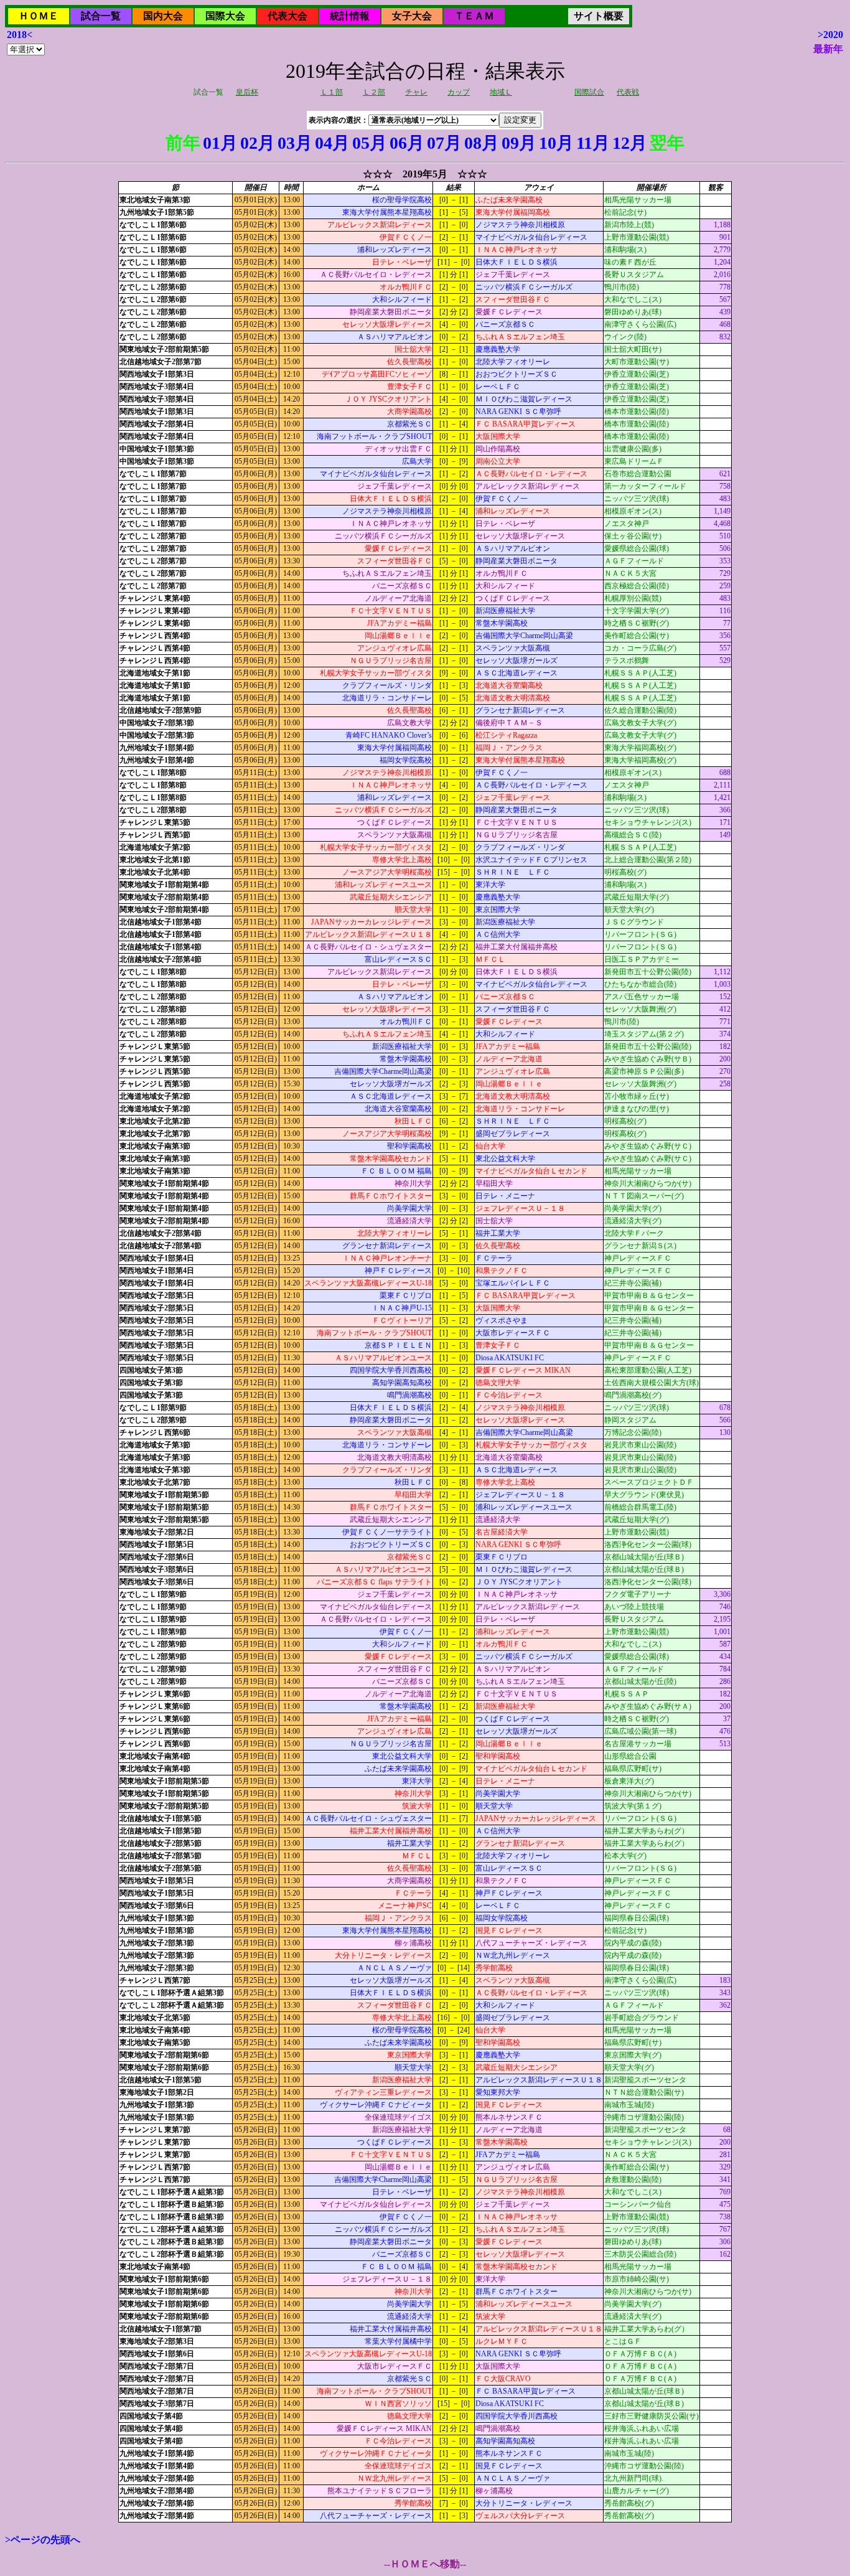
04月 (332, 143)
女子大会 (412, 16)
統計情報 (350, 16)
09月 (519, 143)
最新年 (828, 49)
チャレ (416, 92)
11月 (593, 143)
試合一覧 (101, 16)
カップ (459, 92)
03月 (295, 143)
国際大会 (225, 16)
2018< (20, 35)
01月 (220, 143)
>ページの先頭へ (43, 2540)
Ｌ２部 (374, 92)
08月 (482, 143)
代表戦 (628, 92)
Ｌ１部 (332, 92)
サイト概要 (599, 16)
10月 (556, 143)
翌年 (667, 143)
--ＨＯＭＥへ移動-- (425, 2564)
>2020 (830, 35)
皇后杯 (247, 92)
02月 (258, 143)
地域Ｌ (501, 92)
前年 (183, 143)
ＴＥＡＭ (474, 16)
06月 (407, 143)
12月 (630, 143)
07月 (444, 143)
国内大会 (163, 16)
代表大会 (287, 16)
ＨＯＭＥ (39, 16)
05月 (370, 143)
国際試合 (589, 92)
